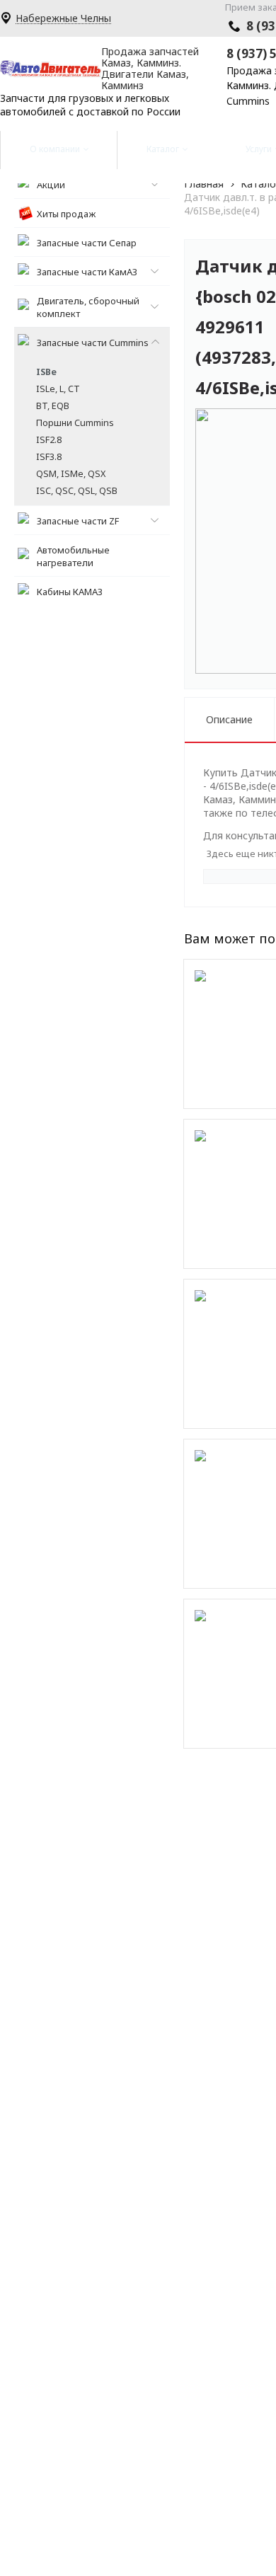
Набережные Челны (63, 19)
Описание (229, 719)
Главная (204, 184)
